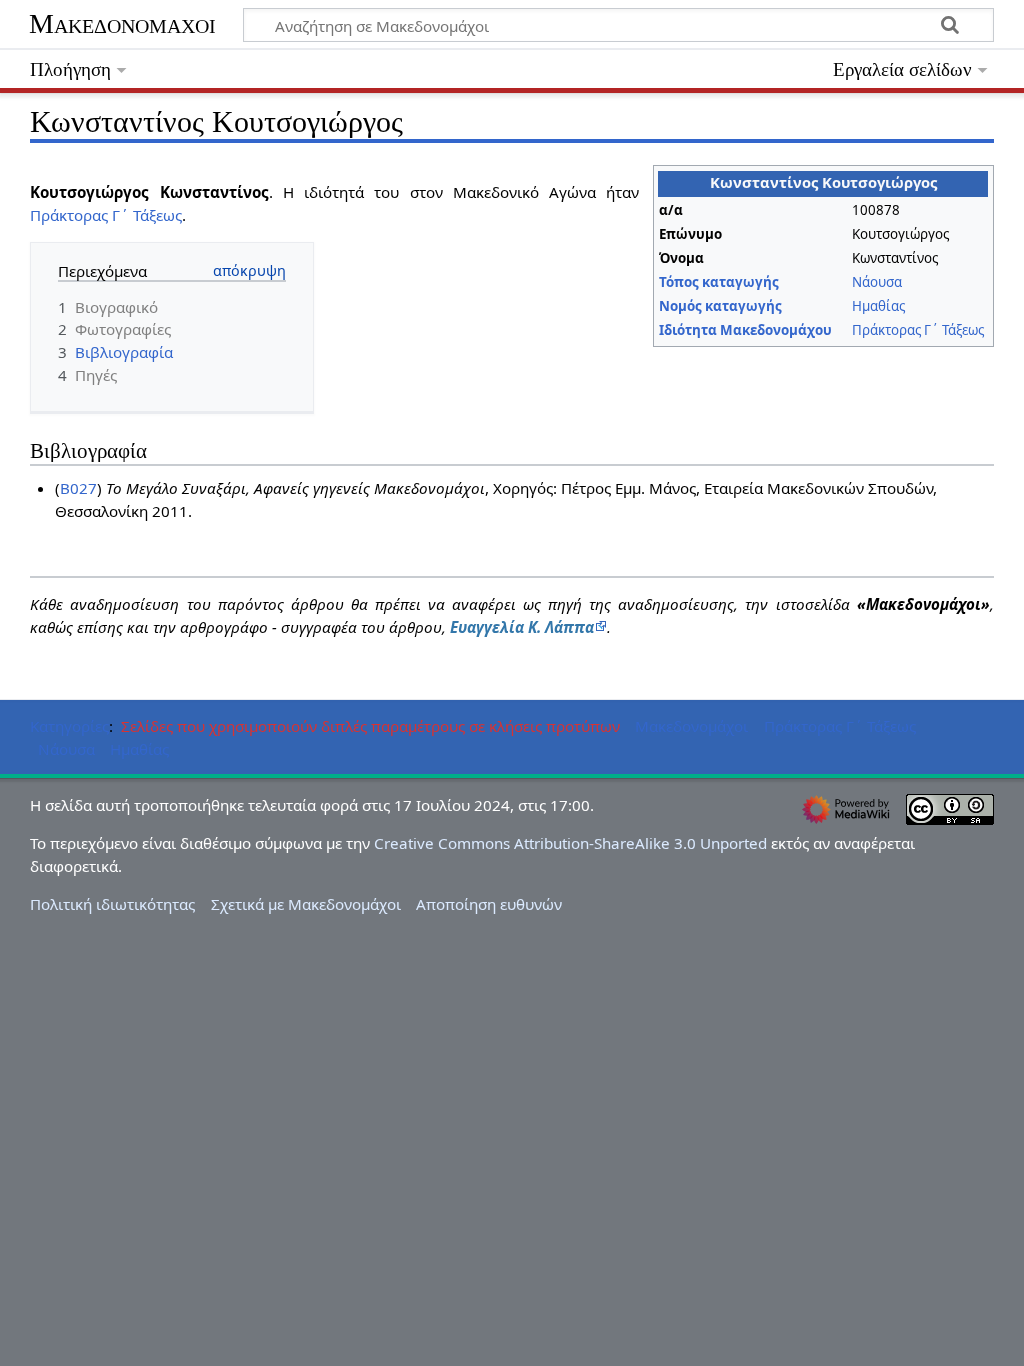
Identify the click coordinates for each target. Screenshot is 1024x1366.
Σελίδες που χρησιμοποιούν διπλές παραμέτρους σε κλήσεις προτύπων (370, 726)
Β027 (78, 488)
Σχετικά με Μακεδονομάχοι (306, 904)
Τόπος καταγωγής (719, 282)
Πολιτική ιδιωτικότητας (112, 904)
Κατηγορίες (69, 726)
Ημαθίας (878, 306)
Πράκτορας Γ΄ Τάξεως (918, 330)
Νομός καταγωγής (720, 306)
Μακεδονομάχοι (122, 23)
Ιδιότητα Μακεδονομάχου (745, 330)
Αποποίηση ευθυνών (489, 904)
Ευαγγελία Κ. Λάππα (522, 627)
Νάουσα (877, 282)
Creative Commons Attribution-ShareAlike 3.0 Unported (570, 843)
